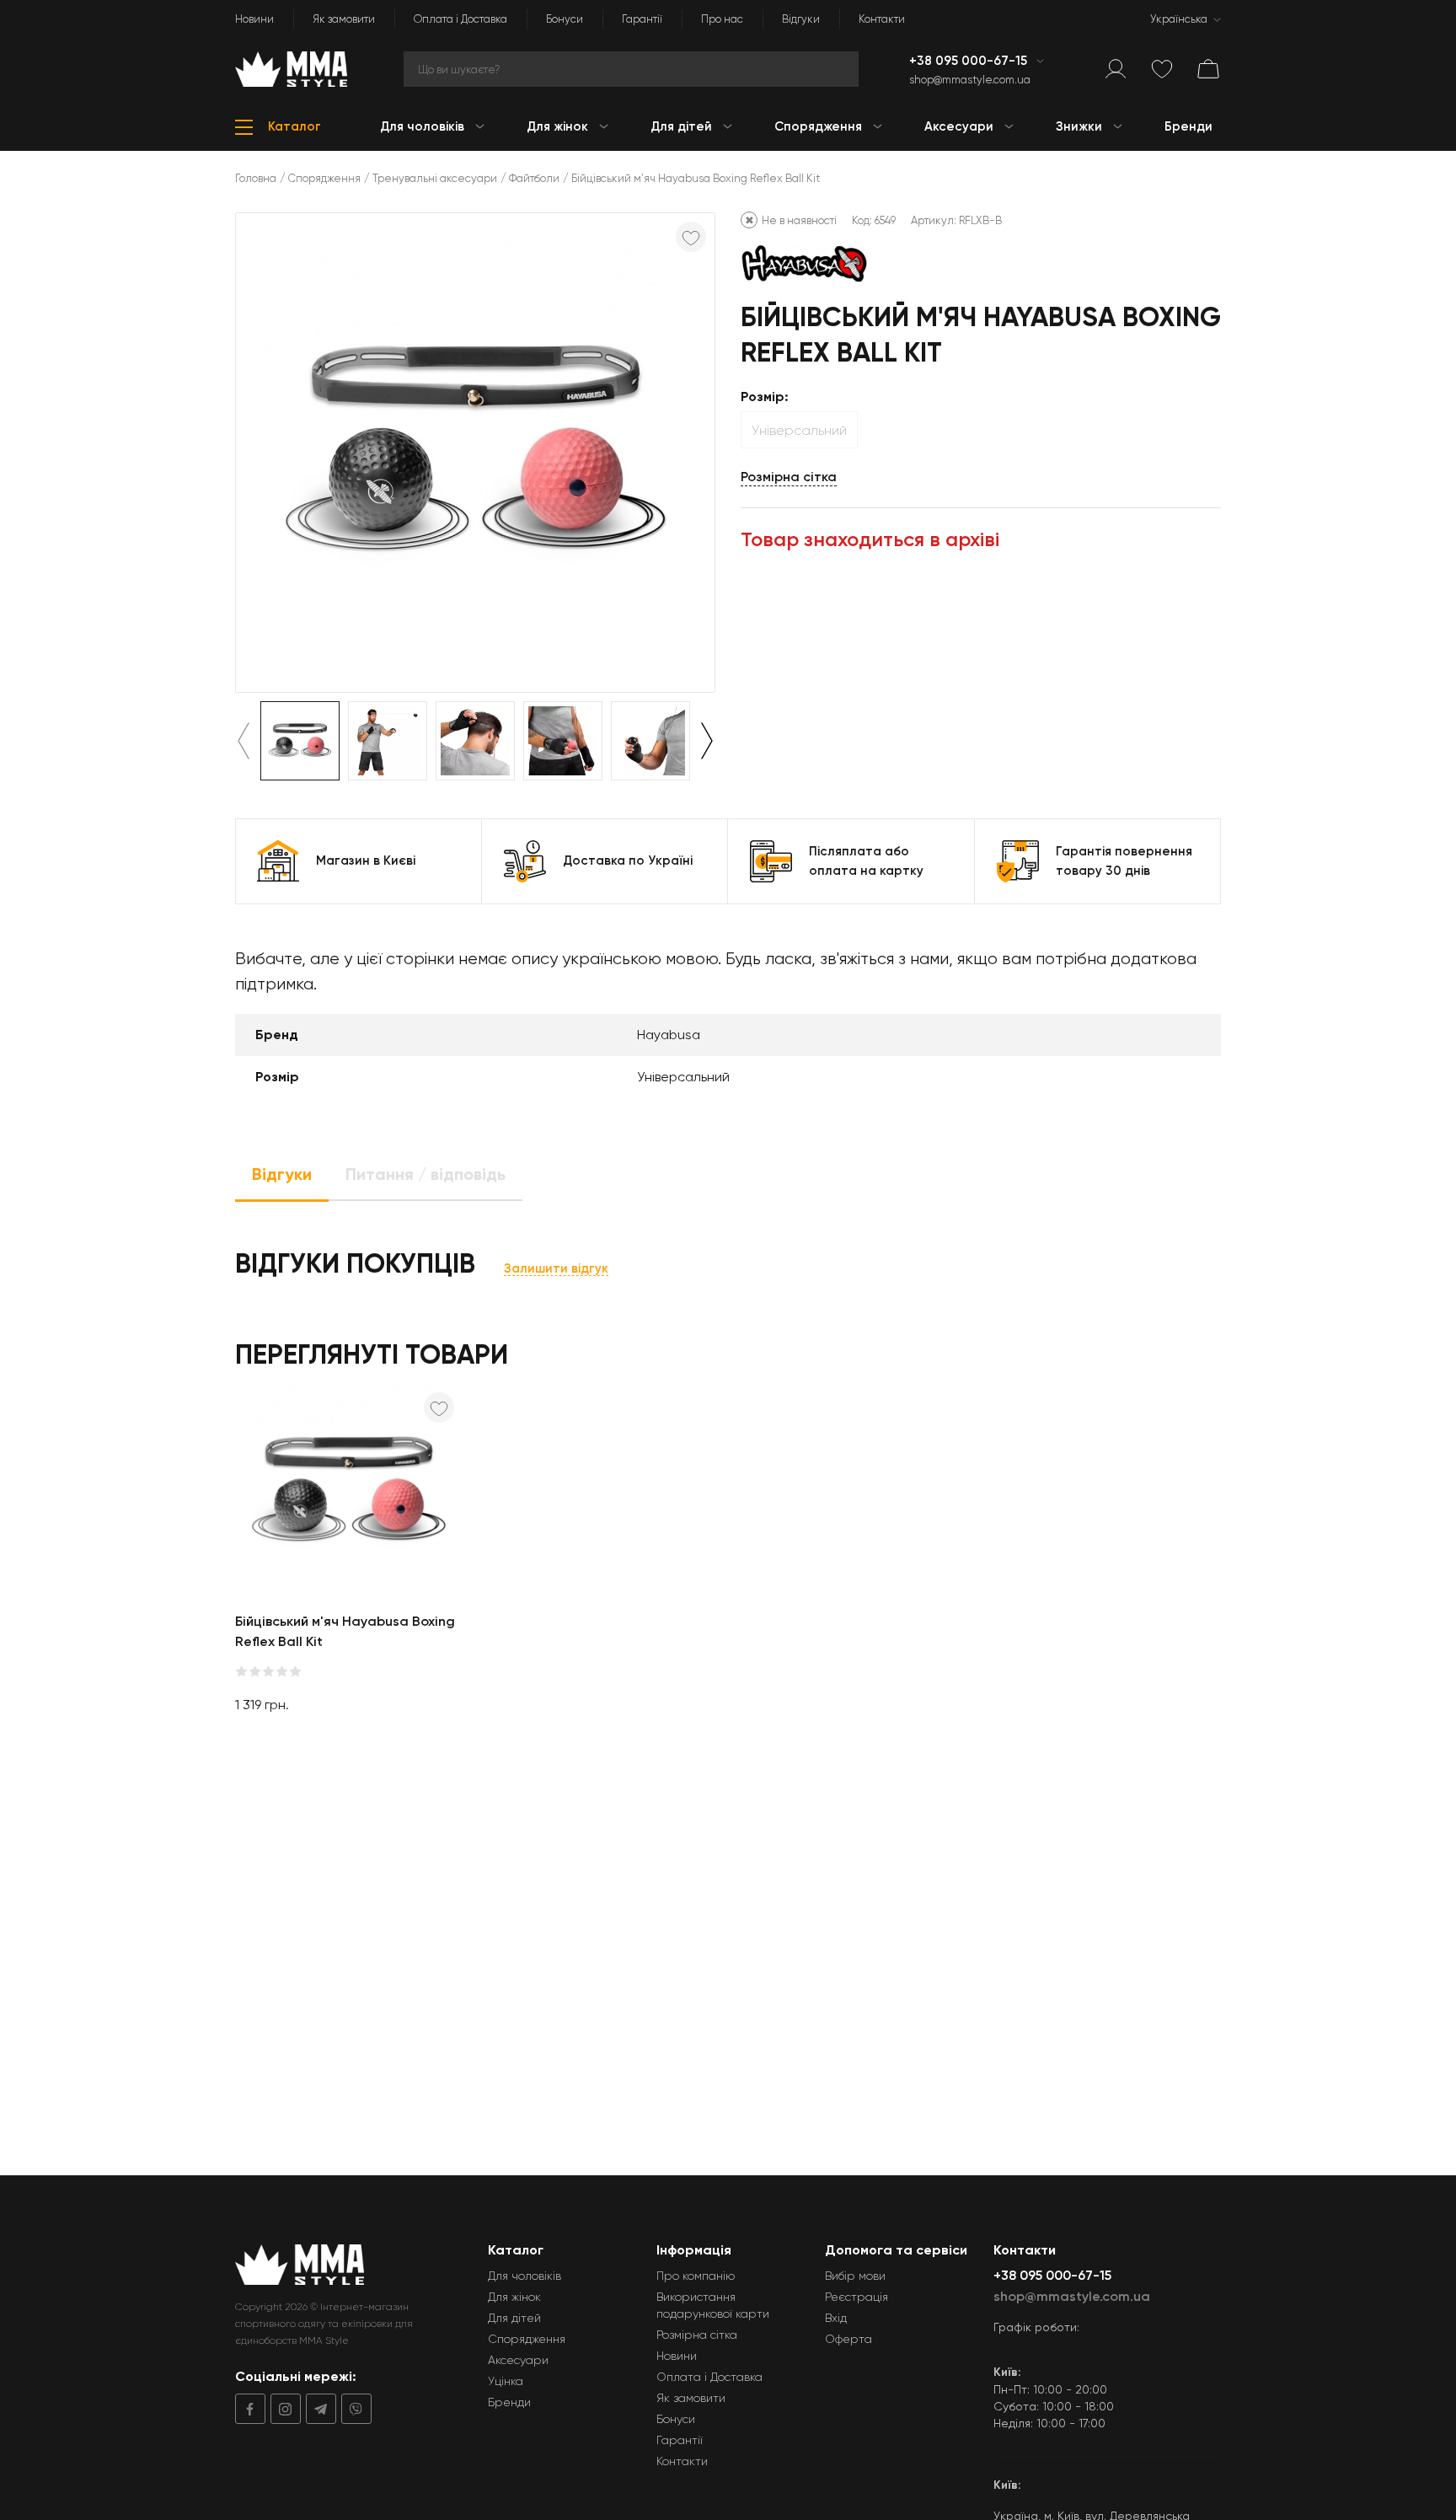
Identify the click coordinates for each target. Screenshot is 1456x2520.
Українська (1179, 19)
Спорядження (324, 178)
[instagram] (283, 2409)
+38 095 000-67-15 (970, 61)
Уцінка (506, 2381)
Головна (256, 178)
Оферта (848, 2339)
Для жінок (514, 2297)
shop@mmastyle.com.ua (970, 80)
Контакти (882, 19)
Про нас (722, 19)
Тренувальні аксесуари (435, 178)
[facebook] (250, 2409)
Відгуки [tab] (282, 1174)
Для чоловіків (525, 2276)
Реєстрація (856, 2297)
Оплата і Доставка (460, 19)
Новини (254, 19)
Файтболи (534, 178)
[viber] (354, 2409)
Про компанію (696, 2276)
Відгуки (801, 19)
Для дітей (514, 2318)
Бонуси (565, 19)
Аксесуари (518, 2360)
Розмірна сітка (789, 477)
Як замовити (344, 19)
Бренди (509, 2402)
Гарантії (642, 19)
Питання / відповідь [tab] (426, 1174)
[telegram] (318, 2409)
